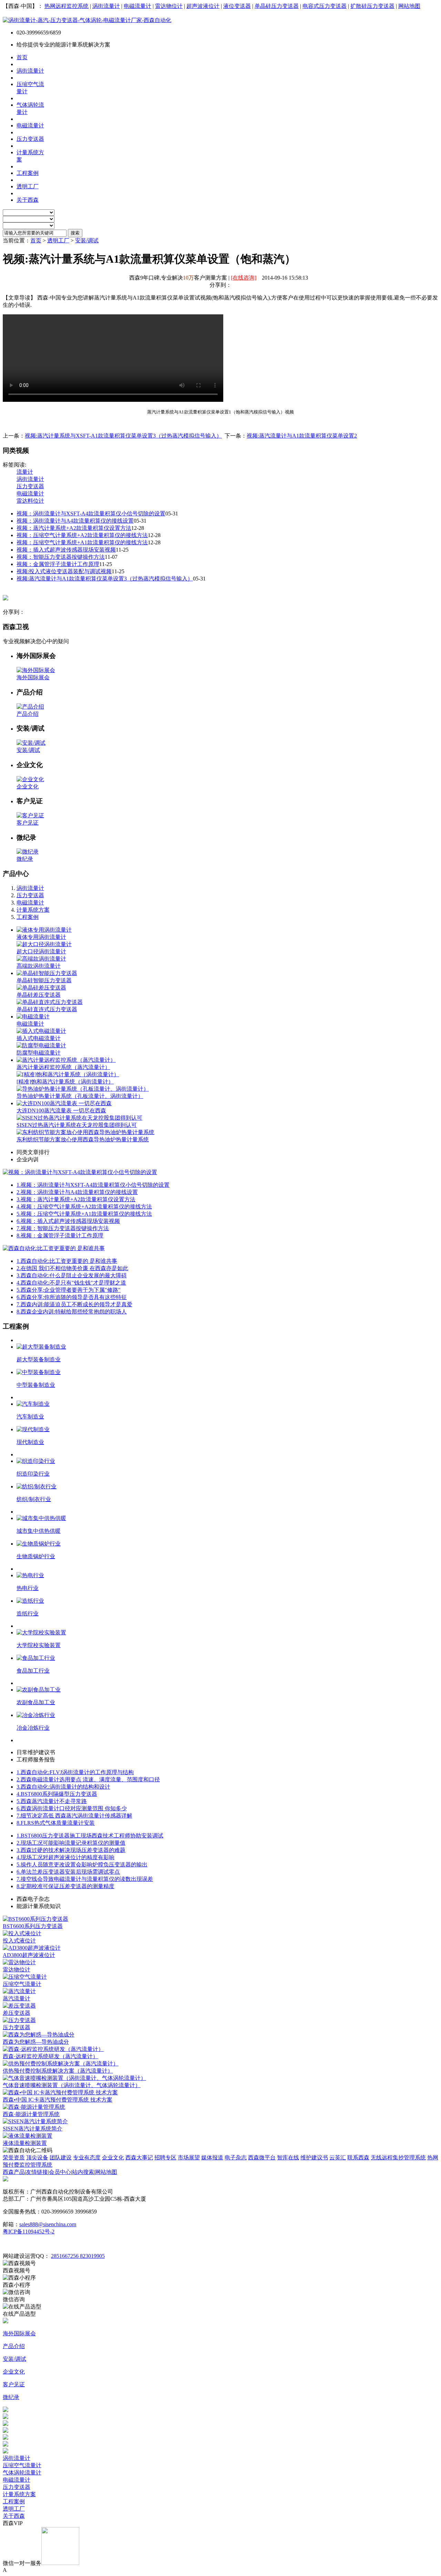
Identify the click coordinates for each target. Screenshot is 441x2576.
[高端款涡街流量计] (41, 959)
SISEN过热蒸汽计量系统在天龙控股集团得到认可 (77, 1125)
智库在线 (288, 2158)
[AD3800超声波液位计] (32, 1948)
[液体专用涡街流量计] (44, 930)
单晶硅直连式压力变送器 (47, 1009)
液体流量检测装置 (25, 2143)
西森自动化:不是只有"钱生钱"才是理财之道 (71, 1283)
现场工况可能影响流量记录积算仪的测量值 (71, 1843)
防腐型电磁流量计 (39, 1053)
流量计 (25, 472)
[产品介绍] (30, 707)
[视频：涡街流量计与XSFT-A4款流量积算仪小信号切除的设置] (80, 1172)
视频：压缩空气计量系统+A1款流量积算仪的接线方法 (82, 542)
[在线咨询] (244, 278)
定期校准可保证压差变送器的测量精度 (65, 1886)
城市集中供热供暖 (39, 1531)
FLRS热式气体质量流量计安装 (56, 1823)
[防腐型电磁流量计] (41, 1045)
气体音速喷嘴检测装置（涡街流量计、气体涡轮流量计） (72, 2085)
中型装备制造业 (36, 1385)
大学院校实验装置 (39, 1645)
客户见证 (28, 823)
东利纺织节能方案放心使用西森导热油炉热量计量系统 (83, 1139)
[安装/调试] (31, 743)
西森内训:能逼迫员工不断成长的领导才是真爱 (74, 1304)
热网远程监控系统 (66, 6)
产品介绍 (28, 714)
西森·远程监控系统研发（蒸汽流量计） (50, 2056)
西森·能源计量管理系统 (31, 2114)
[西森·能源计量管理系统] (34, 2107)
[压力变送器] (19, 2020)
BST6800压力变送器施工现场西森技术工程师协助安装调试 (90, 1836)
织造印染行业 (33, 1474)
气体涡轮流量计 (22, 2473)
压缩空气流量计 (22, 1984)
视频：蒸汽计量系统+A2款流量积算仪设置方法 (74, 528)
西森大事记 (139, 2158)
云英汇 (338, 2158)
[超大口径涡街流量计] (44, 944)
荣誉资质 (14, 2158)
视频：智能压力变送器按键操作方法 (61, 557)
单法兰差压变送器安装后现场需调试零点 (68, 1872)
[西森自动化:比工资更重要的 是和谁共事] (54, 1248)
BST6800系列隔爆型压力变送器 (57, 1794)
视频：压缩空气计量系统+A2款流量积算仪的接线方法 (82, 535)
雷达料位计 (30, 501)
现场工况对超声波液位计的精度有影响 (65, 1857)
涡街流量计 (106, 6)
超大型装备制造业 (39, 1359)
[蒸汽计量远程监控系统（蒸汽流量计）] (66, 1060)
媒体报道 (212, 2158)
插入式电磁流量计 (39, 1038)
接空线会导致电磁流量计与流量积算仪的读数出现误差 (85, 1879)
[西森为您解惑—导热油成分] (39, 2035)
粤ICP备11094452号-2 (29, 2232)
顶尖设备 (37, 2158)
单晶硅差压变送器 (39, 995)
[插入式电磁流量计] (41, 1031)
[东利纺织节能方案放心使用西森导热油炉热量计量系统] (85, 1132)
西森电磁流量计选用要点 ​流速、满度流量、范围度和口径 (88, 1779)
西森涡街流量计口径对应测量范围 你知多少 (72, 1808)
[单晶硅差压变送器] (41, 988)
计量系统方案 (33, 910)
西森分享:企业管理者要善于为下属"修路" (69, 1290)
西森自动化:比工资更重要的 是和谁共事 (67, 1261)
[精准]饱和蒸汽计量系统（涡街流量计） (65, 1082)
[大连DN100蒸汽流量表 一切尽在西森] (64, 1103)
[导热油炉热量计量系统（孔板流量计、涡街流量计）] (83, 1089)
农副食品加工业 (36, 1702)
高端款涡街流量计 (39, 966)
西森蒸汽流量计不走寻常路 (52, 1801)
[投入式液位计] (22, 1933)
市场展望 (189, 2158)
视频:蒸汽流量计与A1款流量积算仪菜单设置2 (302, 436)
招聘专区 (165, 2158)
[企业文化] (30, 779)
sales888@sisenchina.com (48, 2224)
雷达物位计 (169, 6)
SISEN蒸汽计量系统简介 (33, 2129)
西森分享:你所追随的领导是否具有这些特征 (72, 1297)
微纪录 (25, 859)
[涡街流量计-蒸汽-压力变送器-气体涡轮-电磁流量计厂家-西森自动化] (87, 20)
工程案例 (28, 917)
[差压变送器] (19, 2006)
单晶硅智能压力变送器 (44, 980)
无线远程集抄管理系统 (398, 2158)
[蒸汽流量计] (19, 1991)
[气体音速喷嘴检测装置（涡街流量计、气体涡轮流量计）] (74, 2078)
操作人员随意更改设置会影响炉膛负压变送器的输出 (82, 1865)
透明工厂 (58, 240)
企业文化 (28, 787)
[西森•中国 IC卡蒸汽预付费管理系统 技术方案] (60, 2092)
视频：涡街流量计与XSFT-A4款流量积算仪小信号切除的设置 (91, 514)
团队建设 (61, 2158)
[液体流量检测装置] (28, 2136)
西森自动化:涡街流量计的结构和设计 (63, 1787)
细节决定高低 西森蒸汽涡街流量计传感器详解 (74, 1816)
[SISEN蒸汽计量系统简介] (35, 2121)
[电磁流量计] (33, 1017)
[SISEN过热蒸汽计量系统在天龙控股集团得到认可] (79, 1118)
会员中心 (60, 2172)
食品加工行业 (33, 1671)
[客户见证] (30, 815)
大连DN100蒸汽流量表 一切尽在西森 (61, 1111)
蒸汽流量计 (17, 1998)
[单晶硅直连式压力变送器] (50, 1002)
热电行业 (28, 1588)
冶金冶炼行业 (33, 1728)
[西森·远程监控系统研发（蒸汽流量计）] (53, 2049)
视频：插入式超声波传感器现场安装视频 (66, 550)
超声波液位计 (203, 6)
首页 (36, 240)
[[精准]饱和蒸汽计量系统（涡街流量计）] (68, 1074)
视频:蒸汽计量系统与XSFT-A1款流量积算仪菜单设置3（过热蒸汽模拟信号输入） (123, 436)
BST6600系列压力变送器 (33, 1926)
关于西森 (14, 2516)
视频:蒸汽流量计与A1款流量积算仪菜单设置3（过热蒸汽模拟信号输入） (105, 579)
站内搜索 (83, 2172)
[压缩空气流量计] (25, 1977)
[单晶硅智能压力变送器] (47, 973)
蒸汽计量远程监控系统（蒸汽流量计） (63, 1067)
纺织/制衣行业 (34, 1499)
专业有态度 (87, 2158)
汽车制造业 (30, 1417)
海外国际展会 (33, 677)
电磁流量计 (137, 6)
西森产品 (14, 2172)
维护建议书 (314, 2158)
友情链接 (37, 2172)
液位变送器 (237, 6)
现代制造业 (30, 1442)
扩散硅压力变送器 (372, 6)
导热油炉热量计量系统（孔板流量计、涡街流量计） (80, 1096)
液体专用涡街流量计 (41, 937)
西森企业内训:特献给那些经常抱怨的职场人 (72, 1312)
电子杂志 (236, 2158)
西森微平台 (262, 2158)
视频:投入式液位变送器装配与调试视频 (64, 571)
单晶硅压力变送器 (277, 6)
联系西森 (358, 2158)
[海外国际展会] (36, 670)
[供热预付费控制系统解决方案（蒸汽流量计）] (61, 2064)
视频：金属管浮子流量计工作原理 (58, 564)
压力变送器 (30, 486)
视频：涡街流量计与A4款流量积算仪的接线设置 (75, 521)
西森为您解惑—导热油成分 (36, 2042)
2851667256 (65, 2256)
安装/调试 (87, 240)
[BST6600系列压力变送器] (35, 1919)
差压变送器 (17, 2013)
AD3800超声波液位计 (29, 1955)
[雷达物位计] (19, 1962)
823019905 (92, 2256)
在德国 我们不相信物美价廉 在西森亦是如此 (72, 1268)
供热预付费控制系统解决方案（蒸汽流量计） (58, 2071)
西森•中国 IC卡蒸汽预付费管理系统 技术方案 (58, 2100)
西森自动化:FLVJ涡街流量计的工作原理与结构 (75, 1772)
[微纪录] (28, 852)
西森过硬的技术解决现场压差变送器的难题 (71, 1850)
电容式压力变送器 (325, 6)
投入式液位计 (19, 1941)
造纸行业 (28, 1614)
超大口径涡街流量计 (41, 951)
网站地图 (409, 6)
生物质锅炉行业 (36, 1556)
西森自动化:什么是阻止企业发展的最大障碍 (72, 1275)
